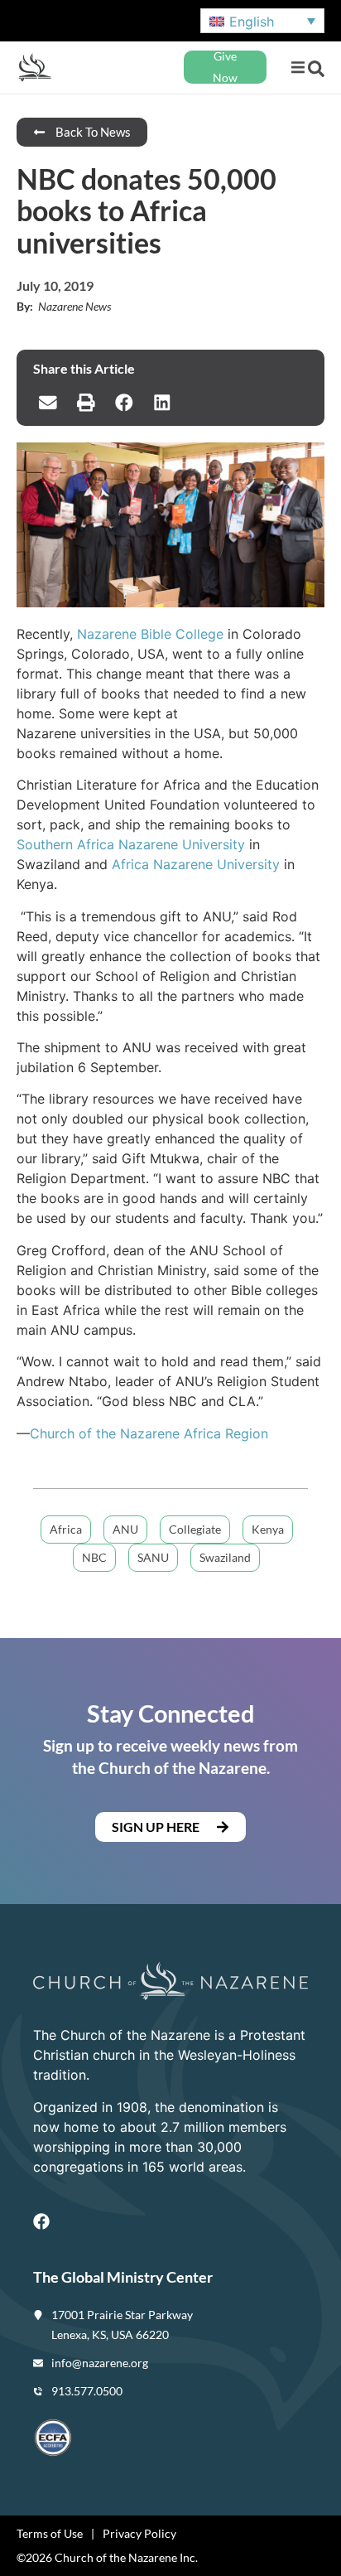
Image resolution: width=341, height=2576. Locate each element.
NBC (94, 1557)
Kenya (268, 1529)
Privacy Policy (139, 2533)
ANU (125, 1529)
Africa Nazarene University (196, 864)
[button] (298, 68)
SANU (153, 1557)
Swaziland (225, 1557)
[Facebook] (41, 2221)
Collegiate (195, 1529)
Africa (66, 1529)
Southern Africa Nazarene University (131, 844)
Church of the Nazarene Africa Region (149, 1433)
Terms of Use (50, 2533)
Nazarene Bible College (150, 634)
